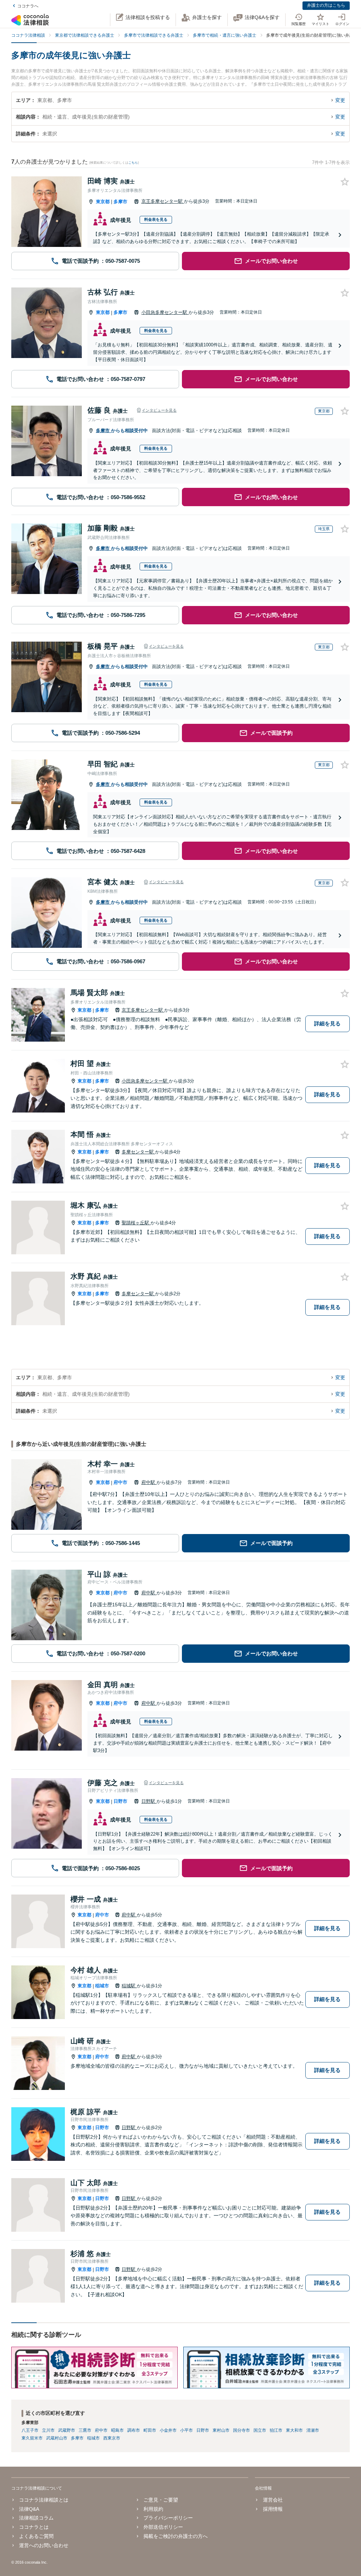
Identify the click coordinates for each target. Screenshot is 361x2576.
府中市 (120, 1482)
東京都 (103, 202)
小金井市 (168, 2430)
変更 (340, 100)
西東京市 (112, 2438)
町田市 (150, 2430)
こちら (133, 163)
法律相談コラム (36, 2518)
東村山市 (221, 2430)
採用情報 (273, 2509)
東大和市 (294, 2430)
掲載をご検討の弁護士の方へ (176, 2536)
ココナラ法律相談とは (44, 2500)
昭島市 (117, 2430)
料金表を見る (156, 219)
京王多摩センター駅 (163, 201)
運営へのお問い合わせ (44, 2545)
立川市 (48, 2430)
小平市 (186, 2430)
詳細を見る (327, 1023)
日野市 (120, 1801)
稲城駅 (129, 1986)
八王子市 (30, 2430)
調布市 (134, 2430)
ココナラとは (34, 2527)
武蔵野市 (67, 2430)
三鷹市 (85, 2430)
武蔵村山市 (57, 2438)
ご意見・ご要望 (161, 2500)
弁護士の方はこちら (326, 5)
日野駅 (149, 1801)
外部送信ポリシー (163, 2527)
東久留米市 (32, 2438)
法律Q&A (29, 2509)
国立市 (260, 2430)
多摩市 (120, 202)
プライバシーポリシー (168, 2518)
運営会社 (273, 2500)
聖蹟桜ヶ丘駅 (136, 1223)
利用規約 (153, 2509)
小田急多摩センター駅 (165, 312)
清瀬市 (313, 2430)
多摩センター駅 (138, 1152)
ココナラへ (28, 6)
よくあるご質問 (36, 2536)
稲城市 (102, 1986)
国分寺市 (241, 2430)
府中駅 (149, 1482)
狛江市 (276, 2430)
